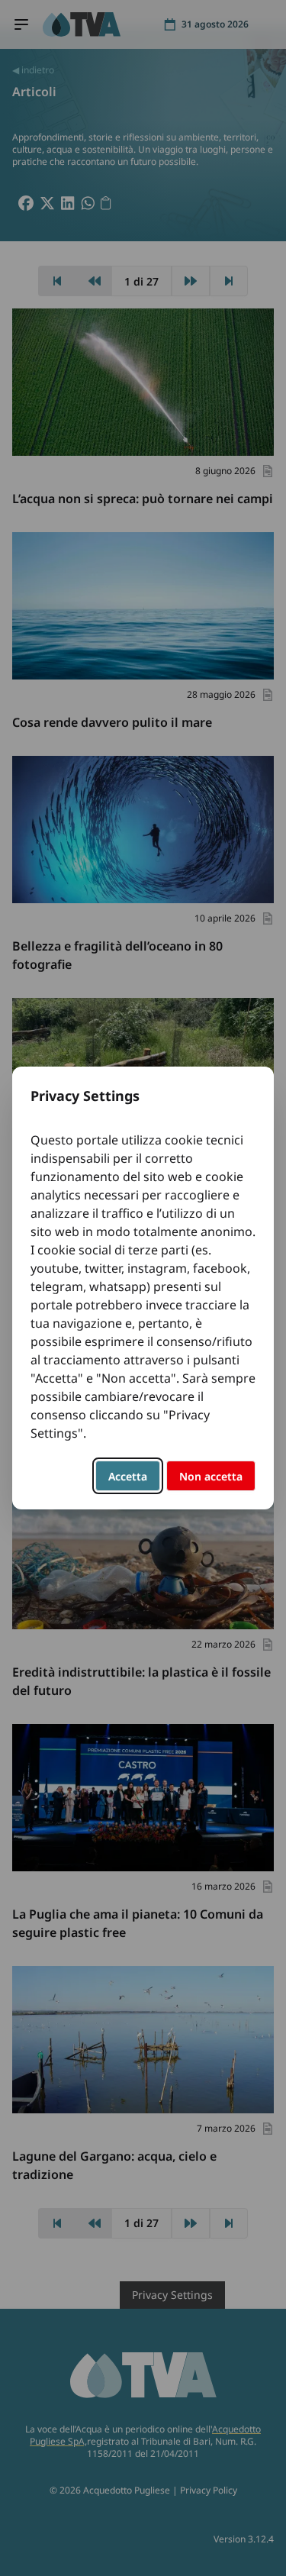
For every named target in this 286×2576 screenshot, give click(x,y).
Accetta (128, 1476)
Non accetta (211, 1476)
